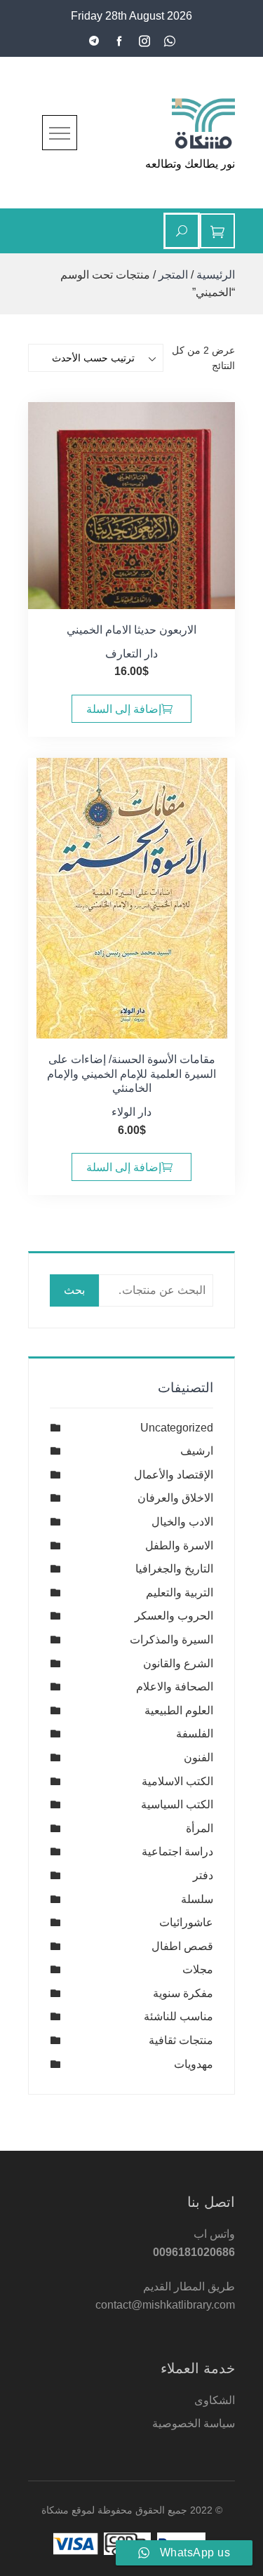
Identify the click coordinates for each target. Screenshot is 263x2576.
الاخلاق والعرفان (175, 1498)
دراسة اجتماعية (177, 1851)
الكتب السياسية (177, 1804)
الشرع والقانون (178, 1663)
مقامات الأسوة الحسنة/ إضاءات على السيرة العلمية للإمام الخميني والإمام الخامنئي (131, 1074)
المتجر (173, 275)
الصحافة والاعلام (175, 1687)
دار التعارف (131, 654)
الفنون (198, 1757)
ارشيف (197, 1451)
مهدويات (194, 2064)
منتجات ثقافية (181, 2040)
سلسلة (197, 1899)
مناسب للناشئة (178, 2016)
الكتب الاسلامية (177, 1781)
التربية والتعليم (180, 1593)
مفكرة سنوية (183, 1993)
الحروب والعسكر (174, 1616)
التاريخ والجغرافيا (174, 1569)
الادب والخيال (182, 1522)
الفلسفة (195, 1734)
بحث (74, 1290)
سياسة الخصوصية (194, 2423)
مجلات (198, 1969)
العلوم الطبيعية (179, 1710)
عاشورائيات (186, 1922)
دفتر (203, 1875)
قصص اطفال (182, 1946)
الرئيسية (216, 275)
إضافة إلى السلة (124, 709)
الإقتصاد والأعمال (174, 1475)
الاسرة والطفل (179, 1546)
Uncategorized (177, 1428)
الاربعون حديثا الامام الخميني (131, 630)
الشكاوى (215, 2400)
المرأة (200, 1828)
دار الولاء (131, 1112)
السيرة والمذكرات (171, 1640)
